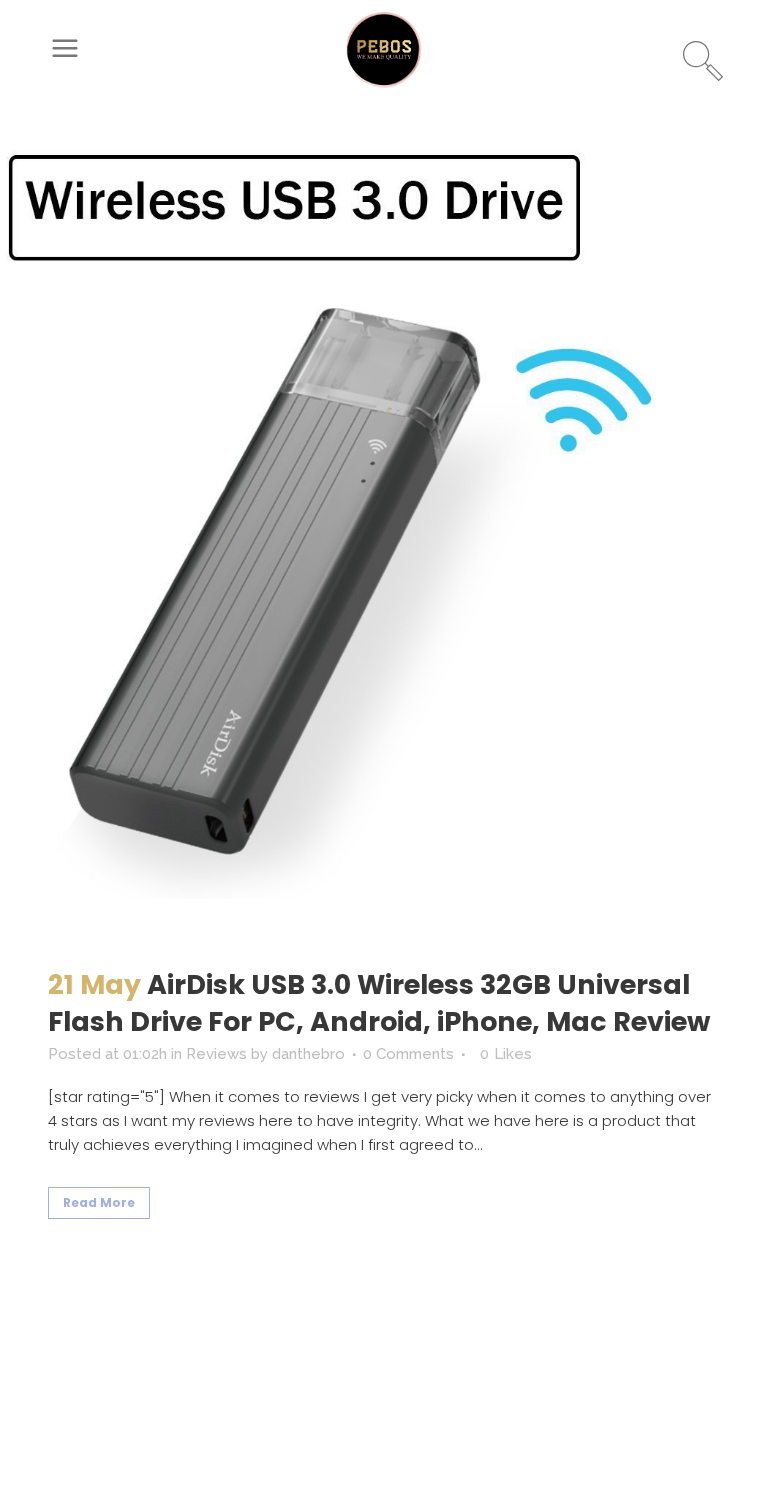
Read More (99, 1202)
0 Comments (408, 1054)
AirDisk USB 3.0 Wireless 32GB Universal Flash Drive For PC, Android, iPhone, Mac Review (379, 1003)
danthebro (308, 1054)
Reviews (216, 1054)
